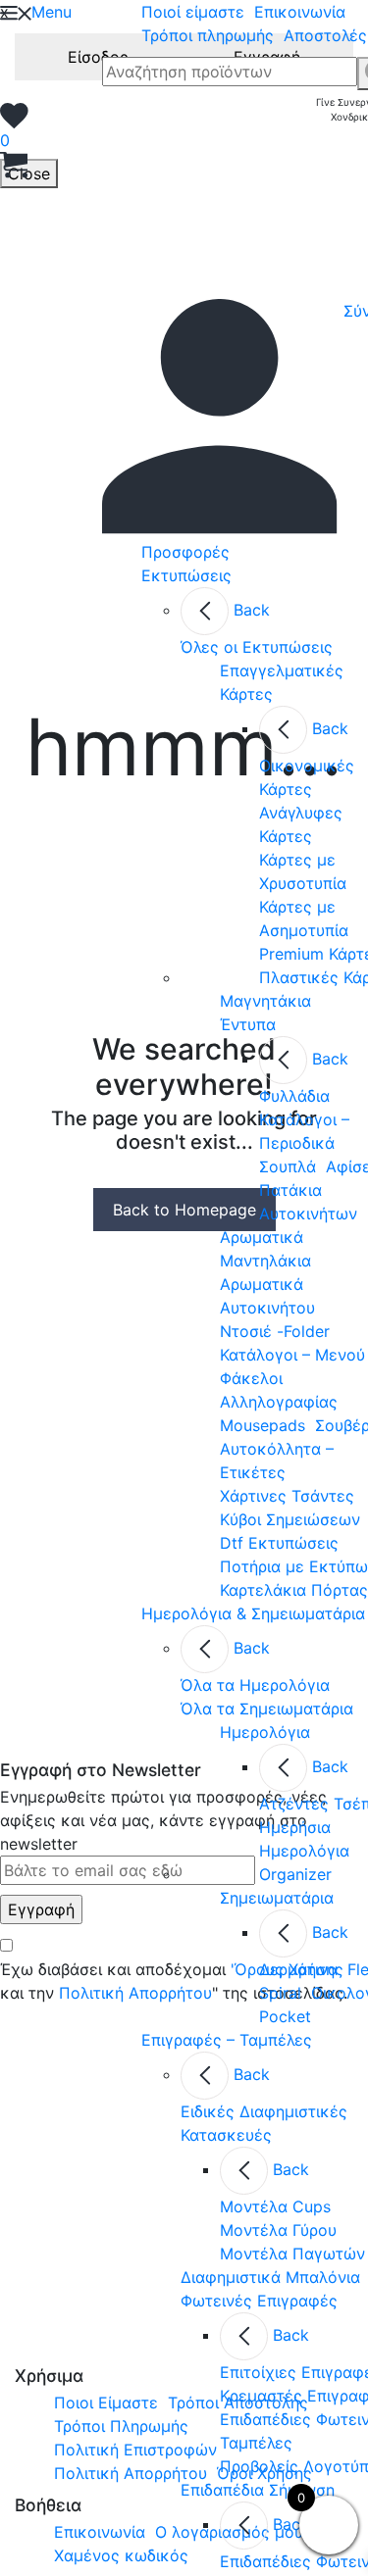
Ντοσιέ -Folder (275, 1331)
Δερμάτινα (298, 1969)
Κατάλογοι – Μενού (292, 1355)
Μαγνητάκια (265, 1001)
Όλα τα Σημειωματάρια (267, 1709)
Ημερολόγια (265, 1732)
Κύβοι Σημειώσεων (290, 1519)
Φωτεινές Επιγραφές (259, 2301)
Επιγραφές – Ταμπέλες (227, 2040)
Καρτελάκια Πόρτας (294, 1590)
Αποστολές (325, 35)
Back (252, 610)
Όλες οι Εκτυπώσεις (257, 647)
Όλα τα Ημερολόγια (255, 1685)
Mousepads (263, 1425)
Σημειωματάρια (277, 1898)
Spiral (280, 1993)
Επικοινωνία (300, 12)
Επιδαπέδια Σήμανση (258, 2490)
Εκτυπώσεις (186, 575)
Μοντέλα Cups (275, 2206)
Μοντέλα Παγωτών (292, 2254)
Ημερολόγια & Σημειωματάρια (253, 1613)
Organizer (295, 1874)
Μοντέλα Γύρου (278, 2230)
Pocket (285, 2016)
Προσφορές (185, 552)
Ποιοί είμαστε (193, 12)
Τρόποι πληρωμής (208, 35)
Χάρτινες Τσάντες (287, 1496)
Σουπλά (288, 1166)
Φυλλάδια (294, 1096)
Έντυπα (248, 1024)
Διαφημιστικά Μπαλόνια (270, 2277)
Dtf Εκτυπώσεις (279, 1543)
